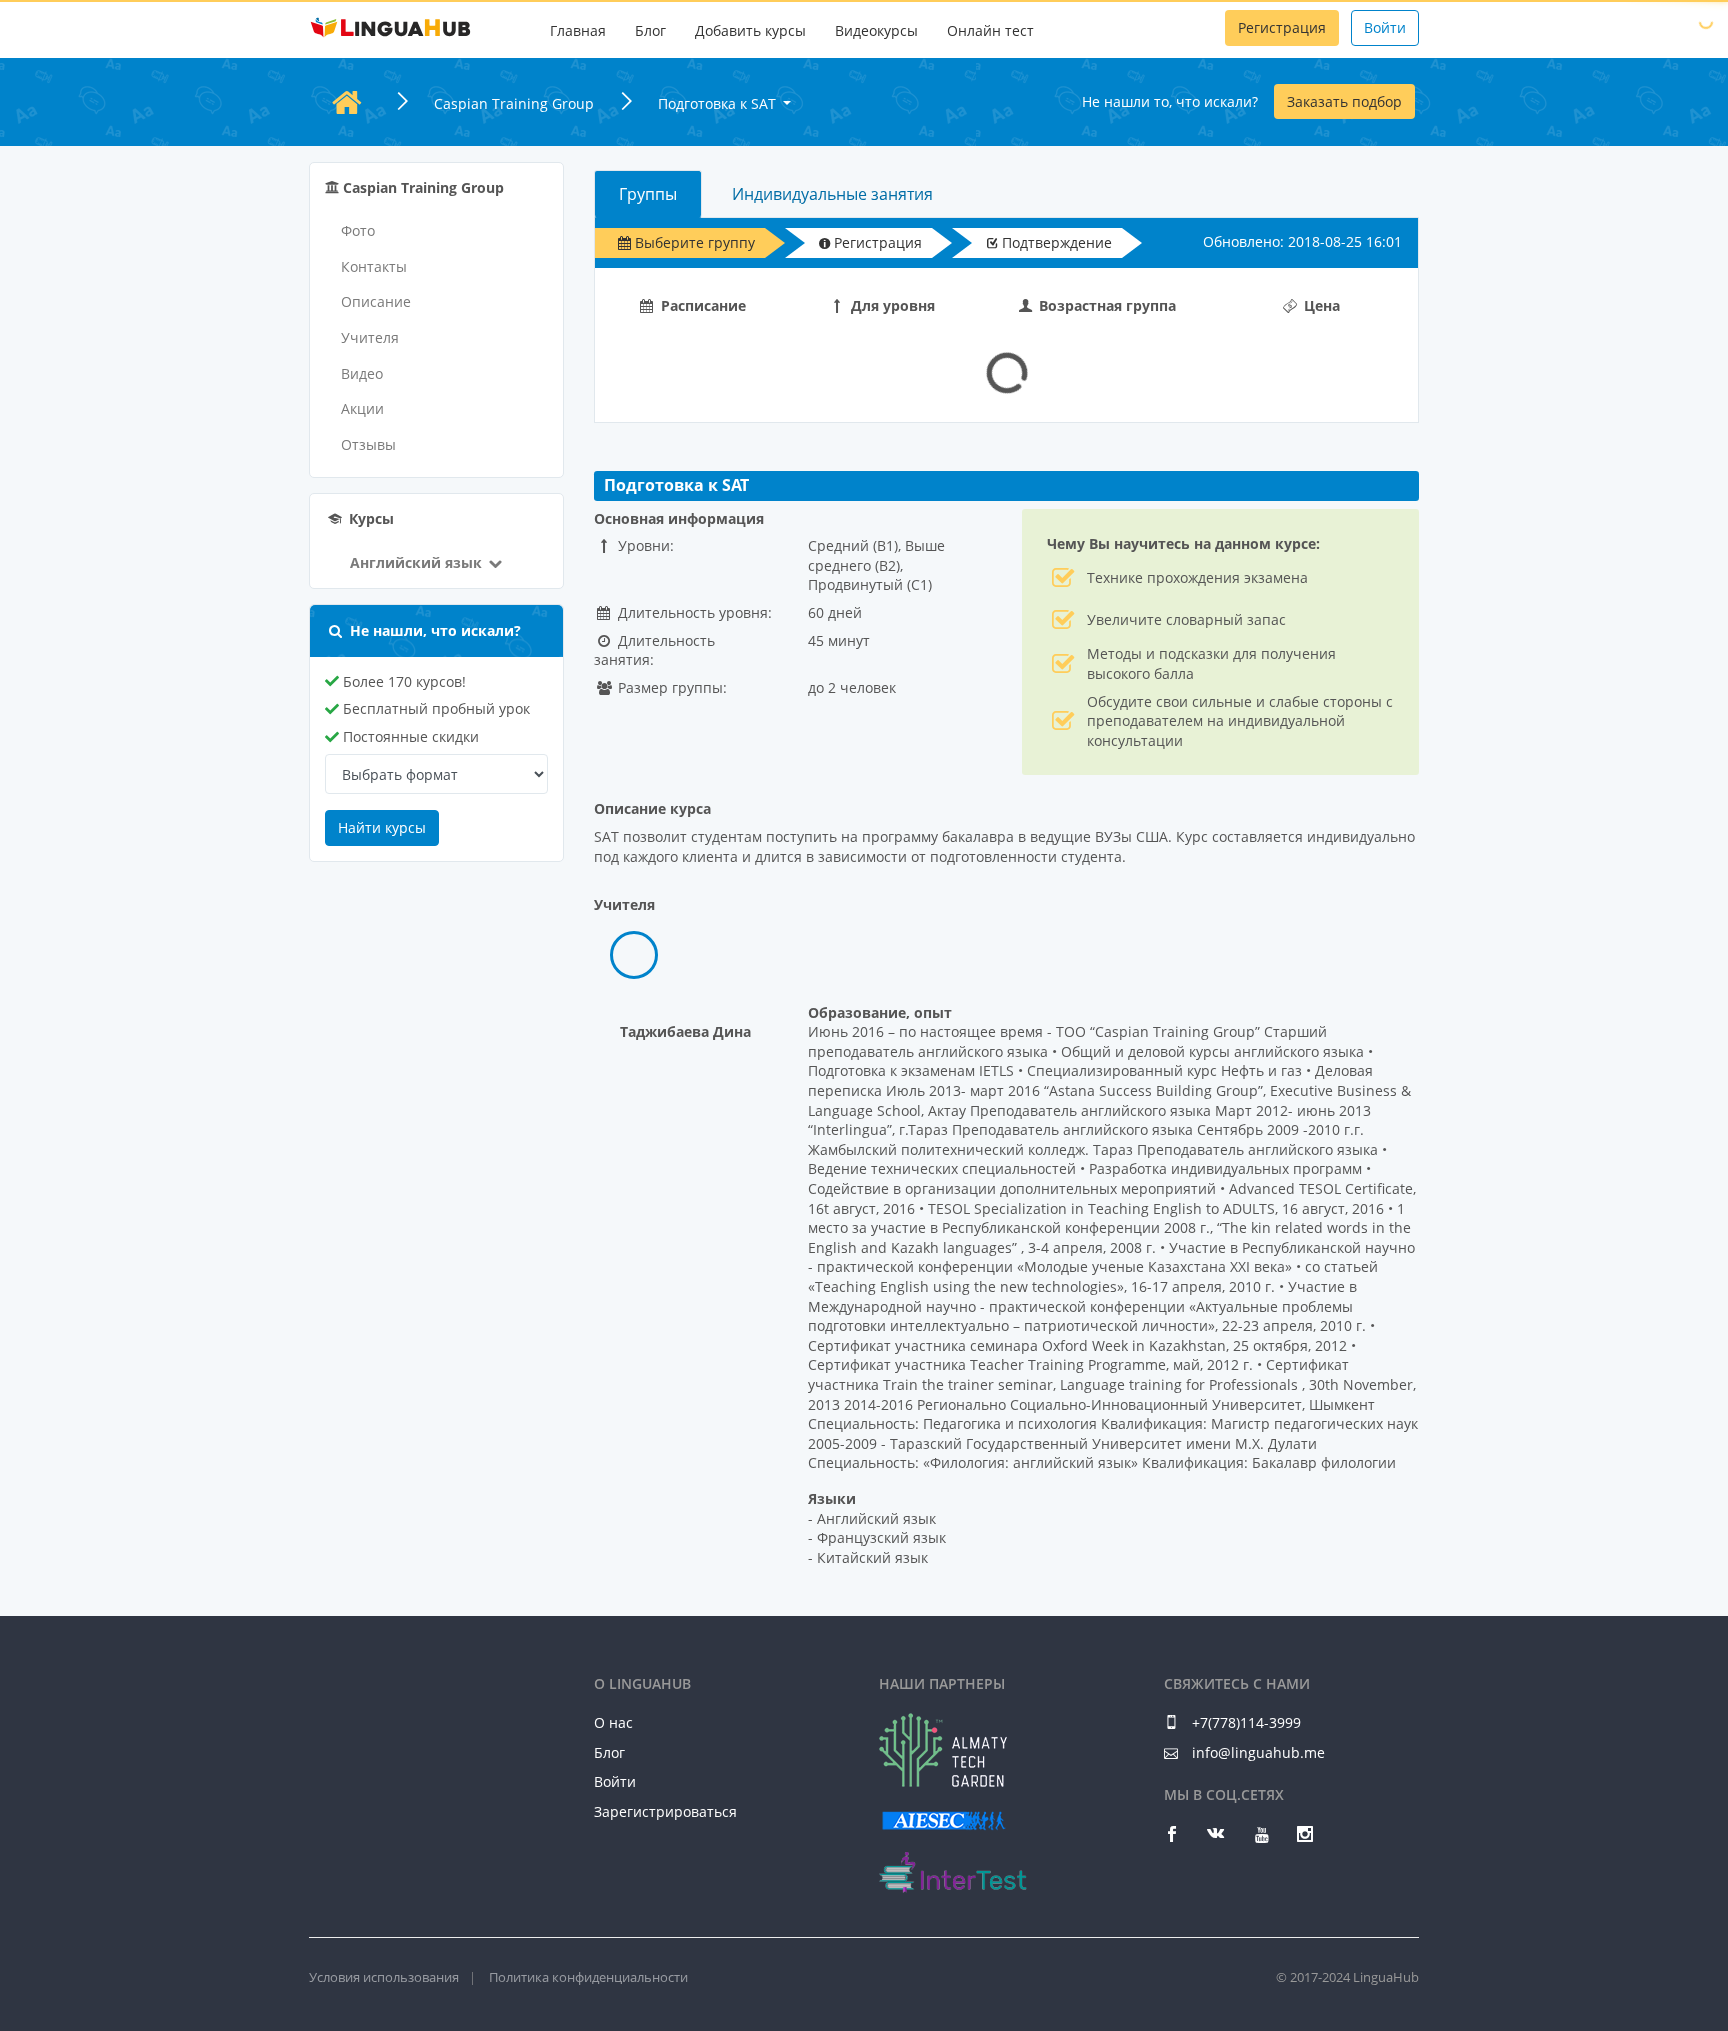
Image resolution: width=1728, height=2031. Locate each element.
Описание (376, 301)
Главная (578, 30)
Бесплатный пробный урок (434, 708)
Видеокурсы (876, 30)
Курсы (369, 518)
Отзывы (368, 444)
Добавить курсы (750, 30)
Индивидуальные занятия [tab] (832, 194)
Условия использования (384, 1977)
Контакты (374, 266)
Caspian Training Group (514, 103)
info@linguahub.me (1258, 1752)
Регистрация (1282, 27)
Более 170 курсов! (402, 681)
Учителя (370, 337)
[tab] (634, 955)
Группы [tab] (648, 194)
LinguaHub (390, 28)
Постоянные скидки (409, 736)
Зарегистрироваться (665, 1811)
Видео (362, 373)
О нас (613, 1722)
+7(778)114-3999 (1244, 1722)
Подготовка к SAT (719, 103)
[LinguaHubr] (390, 1692)
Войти (1385, 27)
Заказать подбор (1344, 101)
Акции (362, 408)
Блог (650, 30)
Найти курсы (382, 827)
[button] (415, 562)
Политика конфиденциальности (588, 1977)
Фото (358, 230)
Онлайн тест (990, 30)
